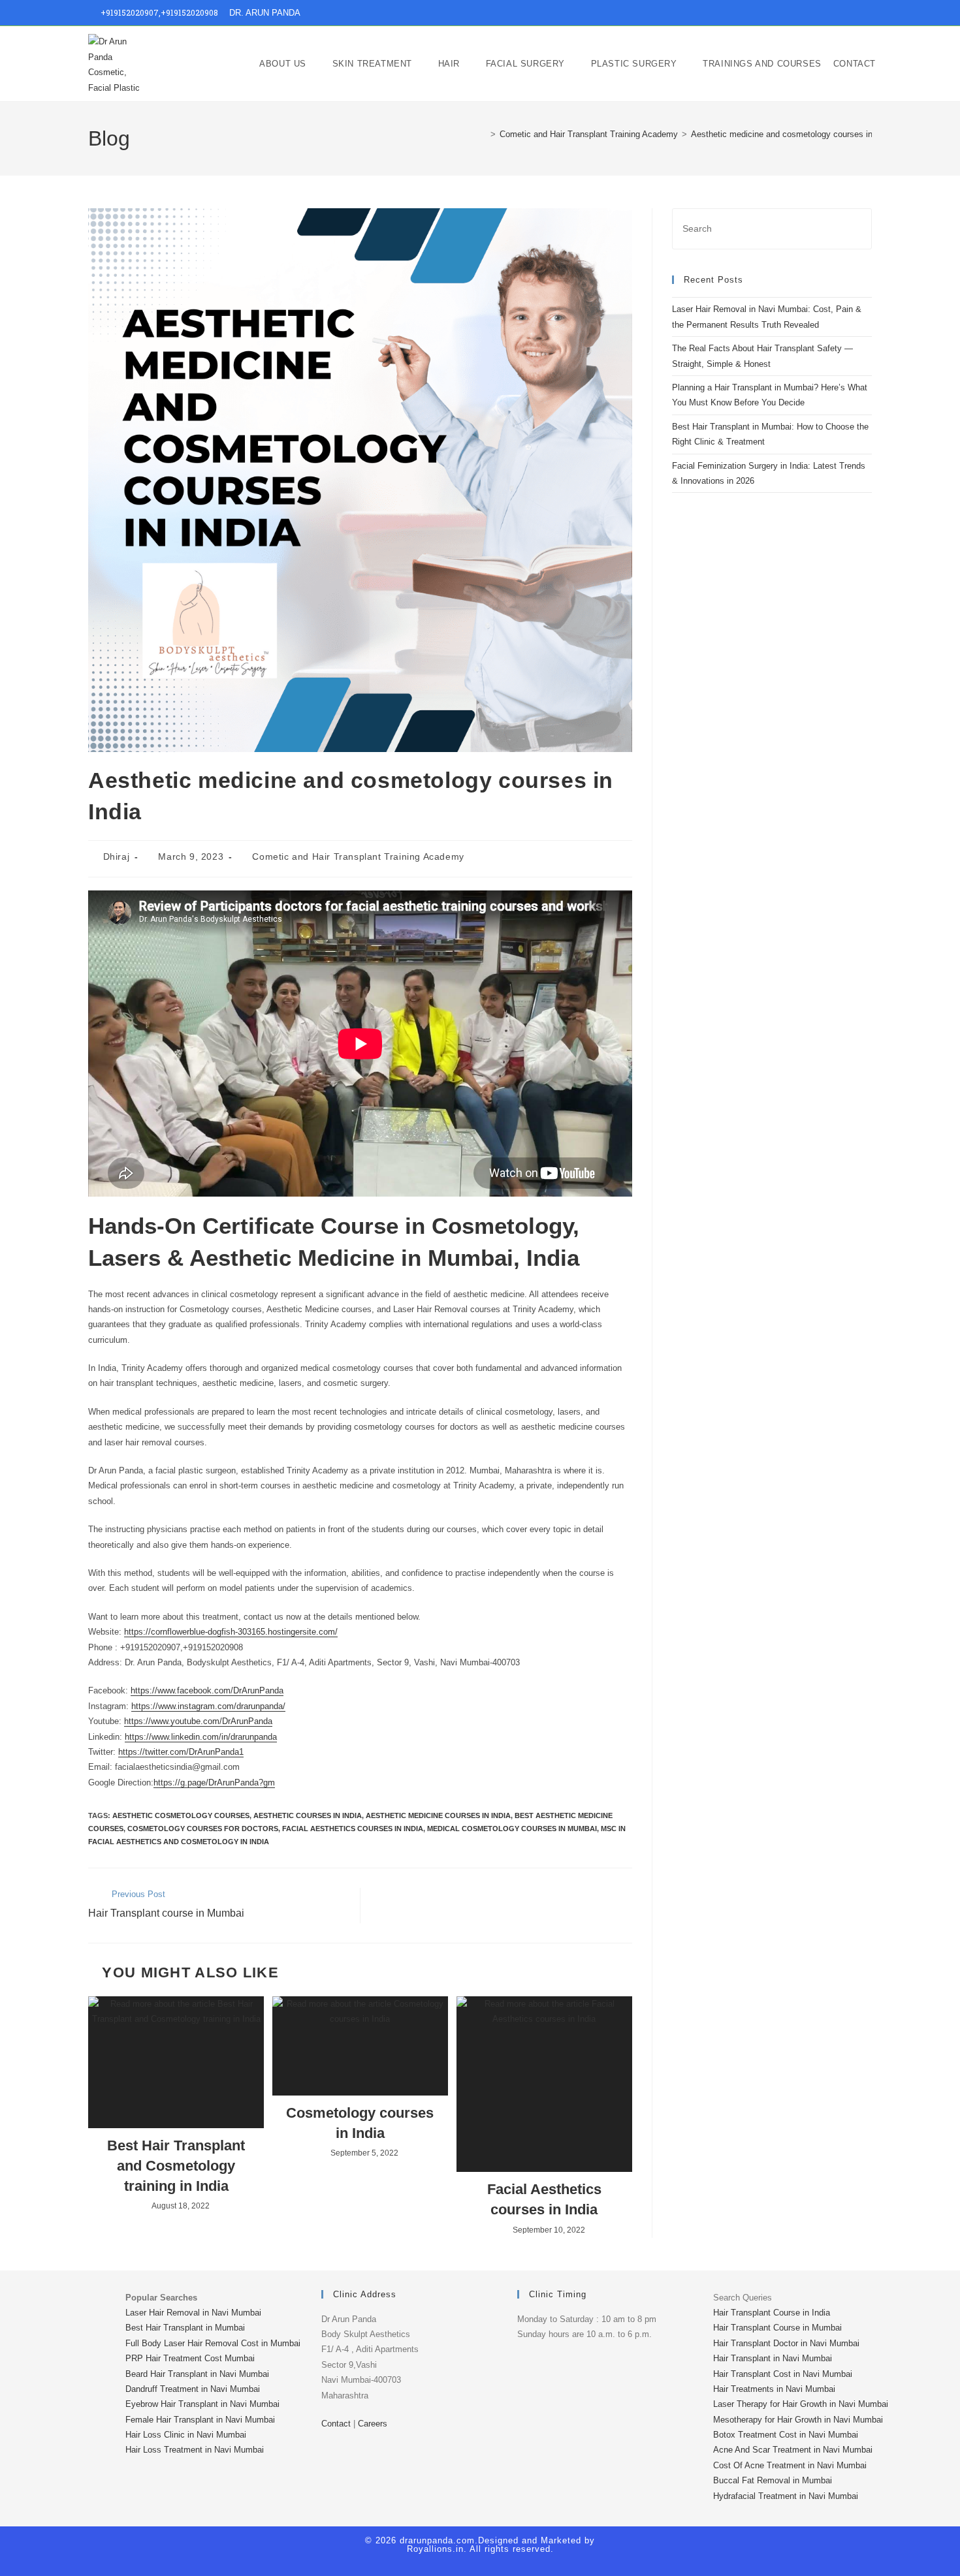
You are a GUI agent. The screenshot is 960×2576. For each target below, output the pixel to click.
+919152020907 (130, 12)
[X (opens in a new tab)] (793, 13)
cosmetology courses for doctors (203, 1829)
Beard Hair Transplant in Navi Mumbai (197, 2374)
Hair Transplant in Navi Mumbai (773, 2358)
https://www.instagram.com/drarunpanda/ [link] (208, 1706)
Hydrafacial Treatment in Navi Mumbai (786, 2496)
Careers (373, 2424)
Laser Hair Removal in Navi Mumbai (193, 2313)
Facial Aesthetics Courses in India (353, 1829)
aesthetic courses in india (308, 1815)
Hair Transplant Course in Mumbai (777, 2328)
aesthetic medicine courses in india (438, 1815)
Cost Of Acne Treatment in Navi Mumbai (790, 2465)
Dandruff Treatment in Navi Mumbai (193, 2389)
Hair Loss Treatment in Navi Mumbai (195, 2450)
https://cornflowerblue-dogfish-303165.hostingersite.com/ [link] (231, 1632)
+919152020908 (189, 12)
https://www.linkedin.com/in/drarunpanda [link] (201, 1737)
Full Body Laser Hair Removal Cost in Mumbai (213, 2343)
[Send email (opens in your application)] (866, 13)
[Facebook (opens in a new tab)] (808, 13)
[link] (207, 1690)
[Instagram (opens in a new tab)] (823, 13)
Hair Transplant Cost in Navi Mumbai (783, 2374)
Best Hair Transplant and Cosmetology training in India (176, 2166)
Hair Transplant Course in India (772, 2313)
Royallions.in (435, 2549)
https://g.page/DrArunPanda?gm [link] (214, 1783)
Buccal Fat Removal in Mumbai (773, 2480)
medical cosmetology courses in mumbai (512, 1829)
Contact (336, 2424)
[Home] (483, 134)
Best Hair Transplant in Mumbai (185, 2328)
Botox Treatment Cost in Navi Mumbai (786, 2435)
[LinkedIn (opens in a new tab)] (838, 13)
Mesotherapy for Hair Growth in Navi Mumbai (798, 2420)
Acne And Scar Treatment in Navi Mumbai (793, 2450)
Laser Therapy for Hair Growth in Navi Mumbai (801, 2404)
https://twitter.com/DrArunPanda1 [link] (181, 1752)
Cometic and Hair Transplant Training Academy (358, 856)
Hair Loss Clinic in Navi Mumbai (186, 2435)
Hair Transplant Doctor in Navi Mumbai (786, 2343)
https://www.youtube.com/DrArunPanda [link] (198, 1721)
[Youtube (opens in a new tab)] (853, 13)
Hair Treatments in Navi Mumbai (774, 2389)
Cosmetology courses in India (360, 2123)
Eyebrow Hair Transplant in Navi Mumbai (202, 2404)
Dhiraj (117, 856)
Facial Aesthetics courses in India (544, 2199)
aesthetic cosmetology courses (181, 1815)
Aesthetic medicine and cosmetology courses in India (792, 134)
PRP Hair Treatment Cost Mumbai (190, 2358)
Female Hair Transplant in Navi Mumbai (200, 2420)
